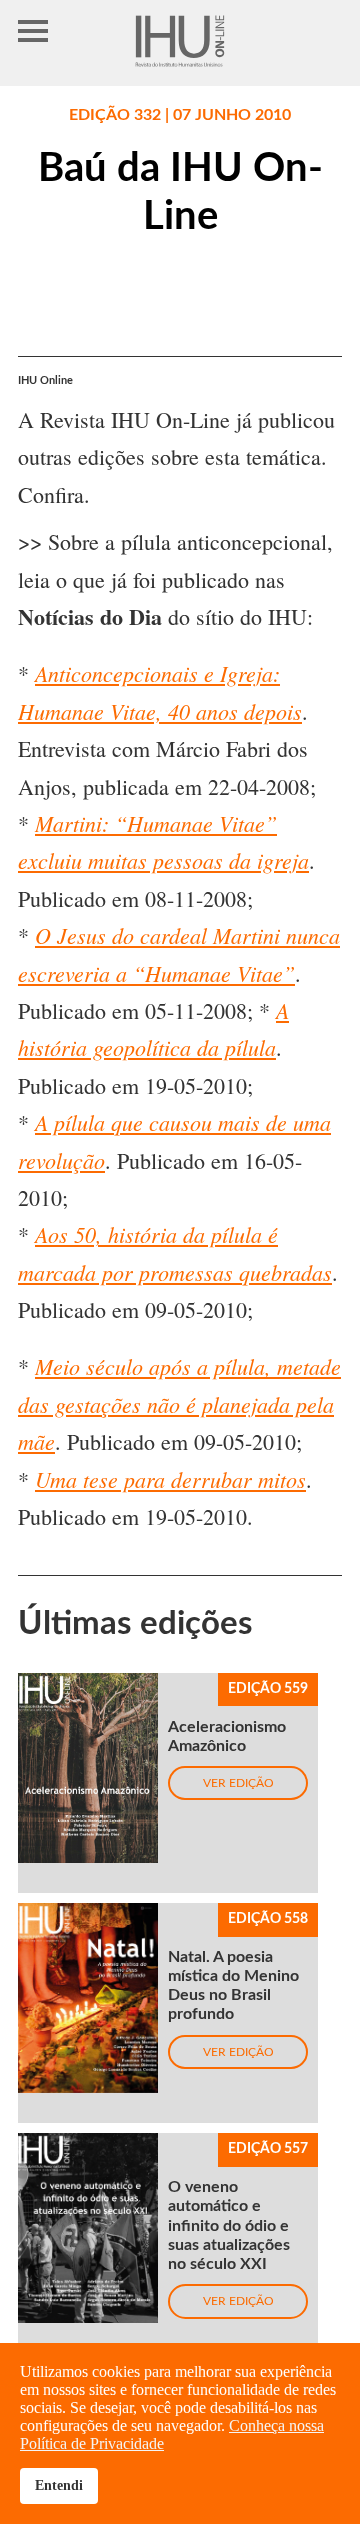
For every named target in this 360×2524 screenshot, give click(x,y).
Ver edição (238, 1783)
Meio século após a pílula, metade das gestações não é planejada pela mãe (179, 1403)
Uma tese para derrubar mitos (170, 1479)
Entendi (59, 2485)
